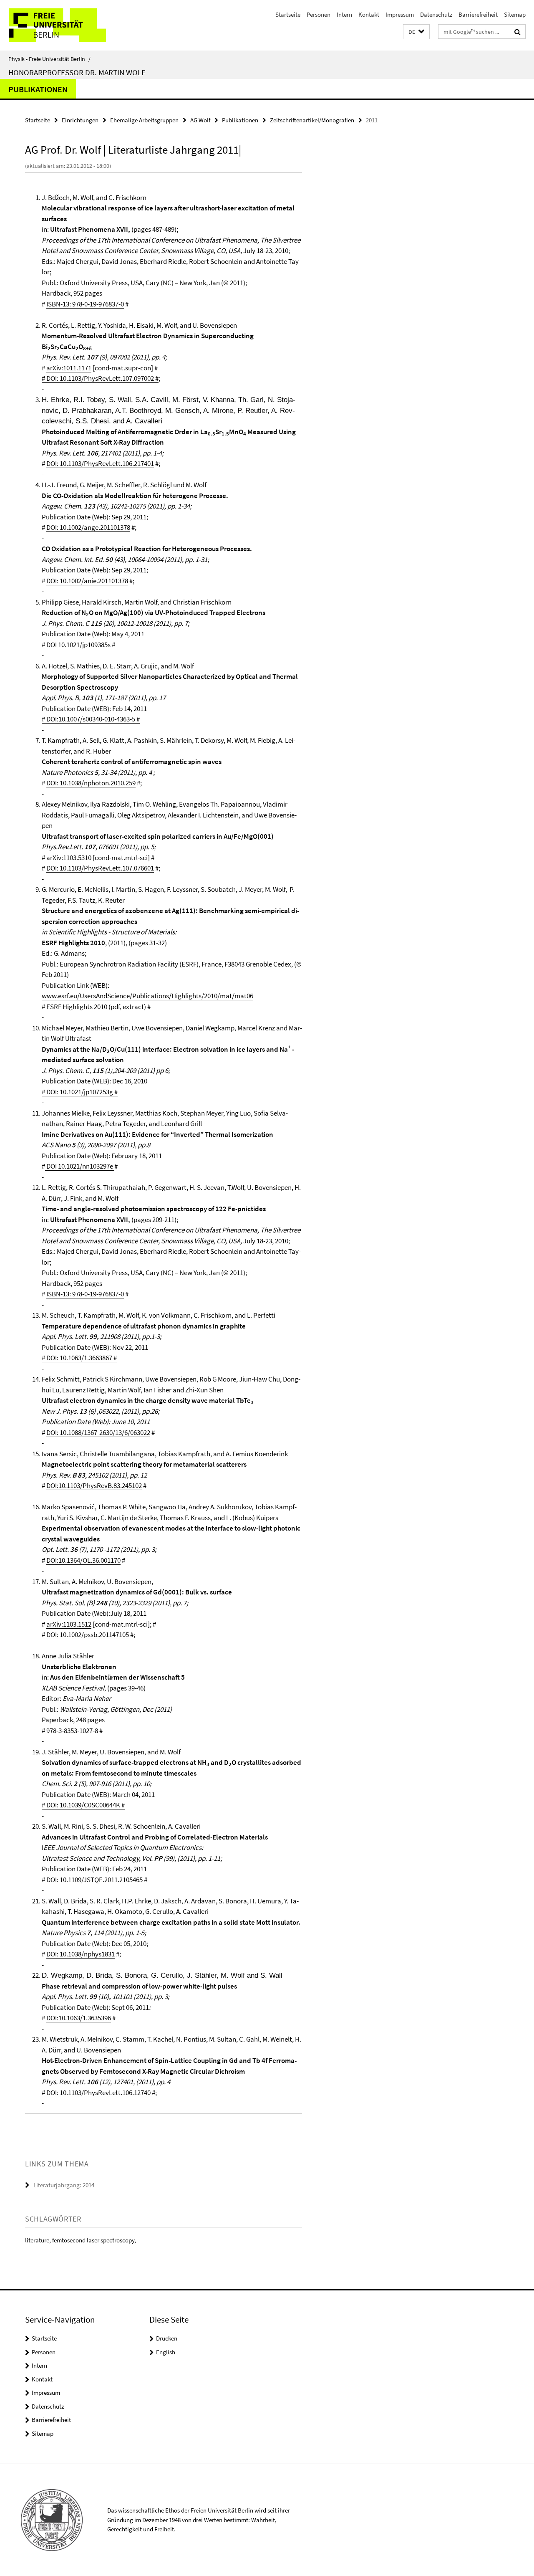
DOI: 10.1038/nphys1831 (81, 1954)
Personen (319, 14)
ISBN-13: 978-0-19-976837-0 (85, 304)
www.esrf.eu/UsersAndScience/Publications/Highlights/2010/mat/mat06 (147, 996)
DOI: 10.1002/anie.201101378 (87, 581)
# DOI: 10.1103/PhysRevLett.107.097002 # (100, 378)
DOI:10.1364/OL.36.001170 (83, 1560)
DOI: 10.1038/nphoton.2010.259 (91, 783)
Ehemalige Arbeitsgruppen (144, 120)
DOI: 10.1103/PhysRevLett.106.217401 (100, 463)
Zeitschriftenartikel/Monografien (312, 120)
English (166, 2352)
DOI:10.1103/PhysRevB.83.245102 (94, 1485)
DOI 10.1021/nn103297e (80, 1166)
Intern (344, 14)
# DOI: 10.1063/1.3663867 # (79, 1358)
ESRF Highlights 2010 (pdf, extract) (96, 1007)
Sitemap (515, 14)
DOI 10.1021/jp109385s (78, 645)
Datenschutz (436, 14)
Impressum (400, 14)
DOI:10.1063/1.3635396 (79, 2018)
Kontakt (369, 14)
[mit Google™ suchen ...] (518, 32)
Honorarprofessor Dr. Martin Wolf (77, 72)
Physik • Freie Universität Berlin (49, 59)
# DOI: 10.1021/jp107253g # (80, 1092)
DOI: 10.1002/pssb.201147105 (88, 1635)
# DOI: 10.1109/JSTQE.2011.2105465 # (94, 1880)
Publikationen (38, 89)
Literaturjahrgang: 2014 (64, 2185)
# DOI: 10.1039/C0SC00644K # (83, 1805)
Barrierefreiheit (478, 14)
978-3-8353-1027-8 (72, 1731)
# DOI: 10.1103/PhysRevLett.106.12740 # (98, 2093)
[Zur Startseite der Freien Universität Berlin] (70, 25)
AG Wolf (200, 120)
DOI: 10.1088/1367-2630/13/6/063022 (98, 1432)
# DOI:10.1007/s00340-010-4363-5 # (91, 719)
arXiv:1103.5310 (69, 858)
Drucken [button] (167, 2338)
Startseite (288, 14)
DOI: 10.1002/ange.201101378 (88, 527)
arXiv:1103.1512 (69, 1624)
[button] (416, 32)
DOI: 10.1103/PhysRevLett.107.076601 (100, 868)
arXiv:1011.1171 (69, 368)
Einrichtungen (80, 120)
